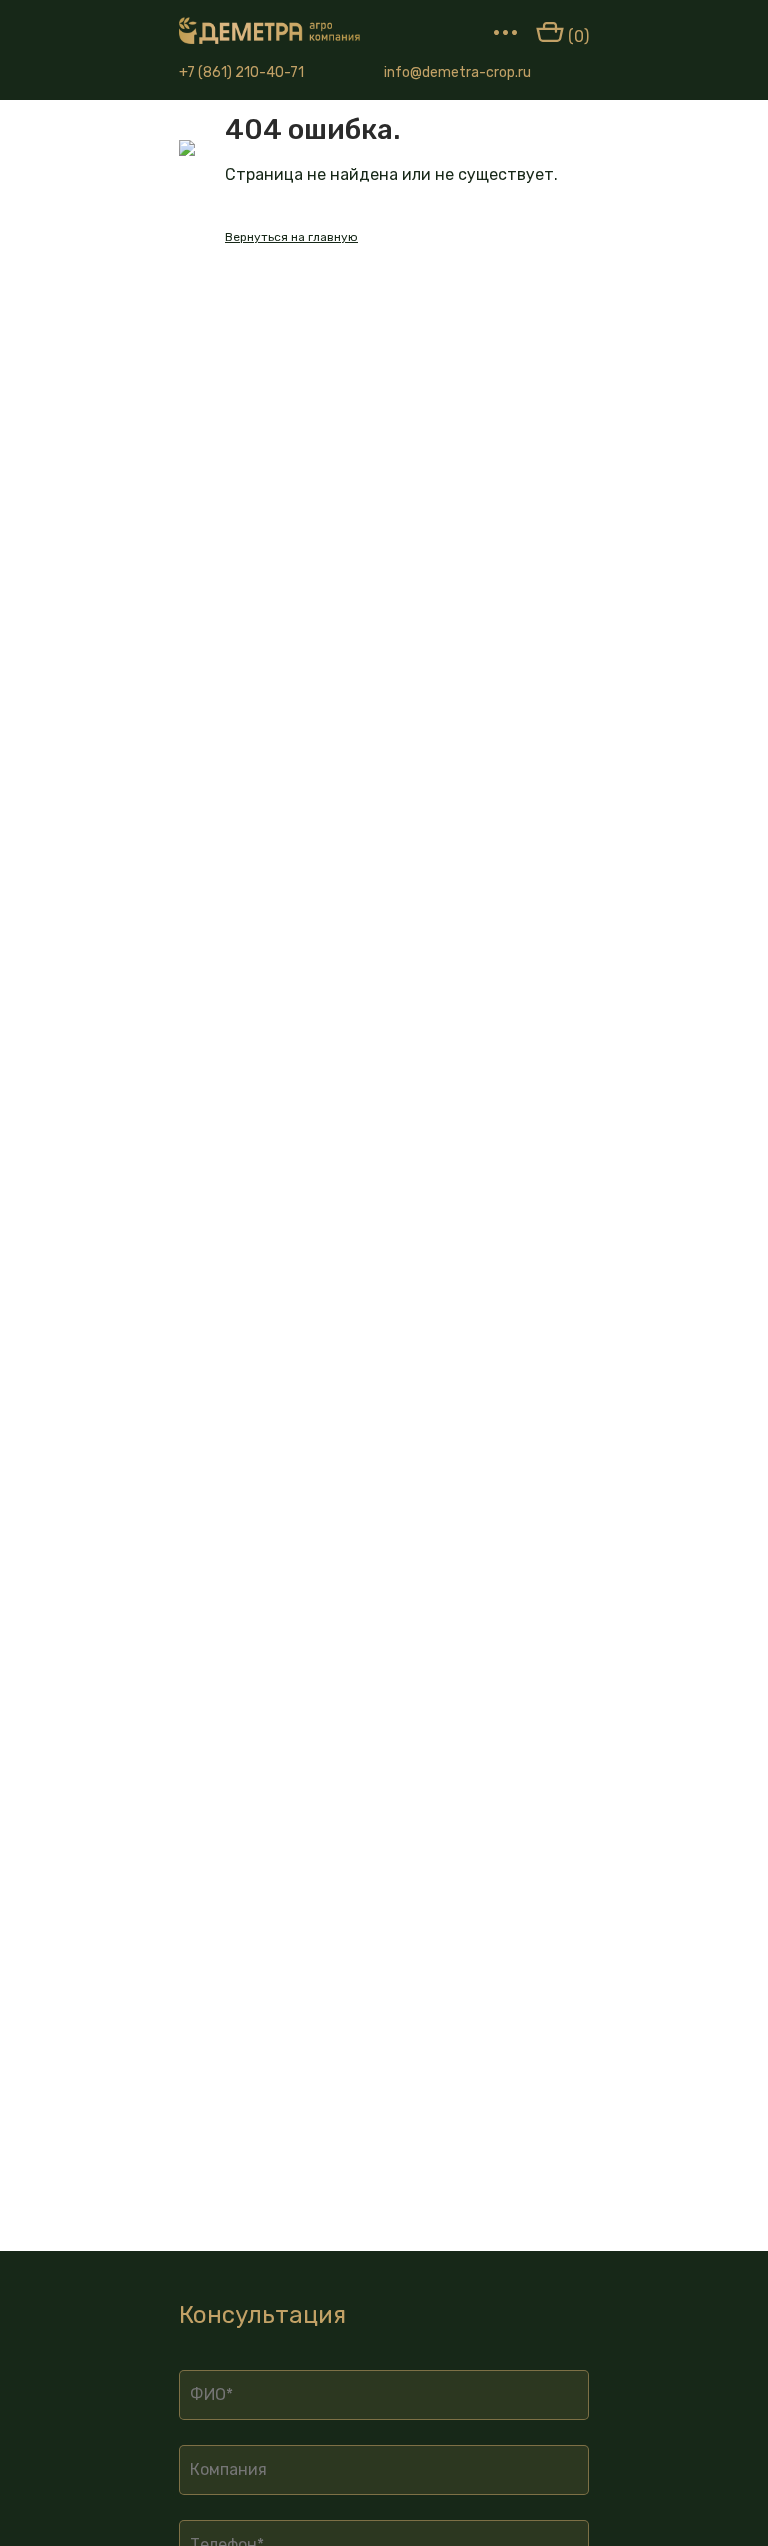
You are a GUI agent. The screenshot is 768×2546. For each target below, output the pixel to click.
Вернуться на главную (291, 237)
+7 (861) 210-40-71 (241, 72)
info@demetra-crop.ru (457, 72)
